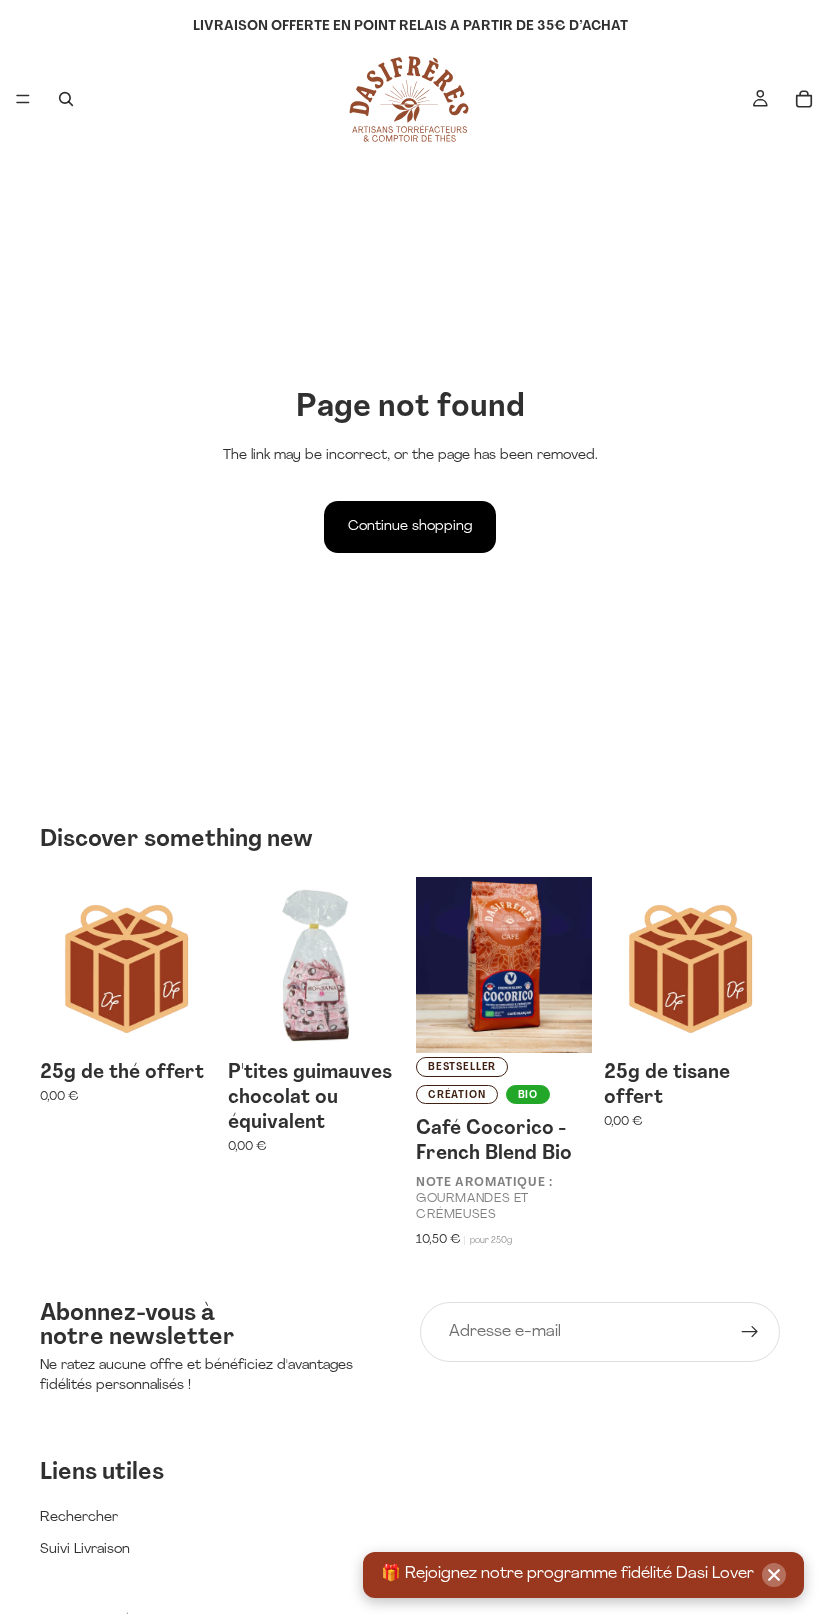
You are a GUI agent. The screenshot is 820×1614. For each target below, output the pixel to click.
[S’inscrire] (750, 1332)
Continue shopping (410, 526)
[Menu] (23, 99)
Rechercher (79, 1517)
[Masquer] (774, 1575)
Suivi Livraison (85, 1549)
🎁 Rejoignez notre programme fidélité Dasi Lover (567, 1574)
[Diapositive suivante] (570, 965)
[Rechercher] (66, 99)
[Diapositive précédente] (438, 965)
